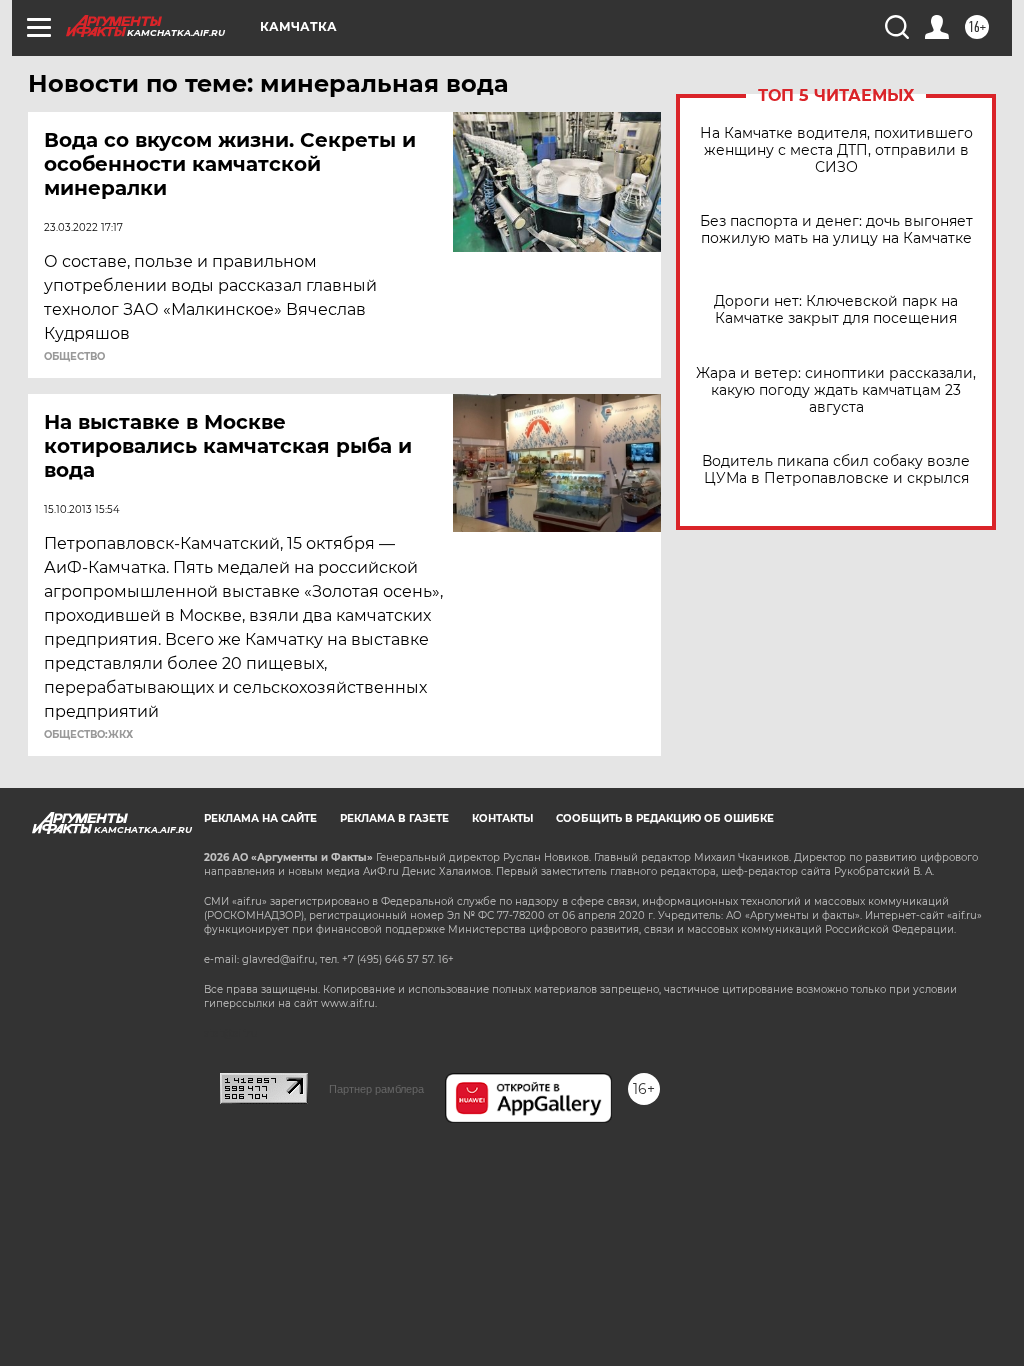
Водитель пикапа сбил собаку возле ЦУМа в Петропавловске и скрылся (836, 470)
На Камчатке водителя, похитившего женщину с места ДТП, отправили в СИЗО (836, 150)
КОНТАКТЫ (502, 818)
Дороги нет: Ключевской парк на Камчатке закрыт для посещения (836, 310)
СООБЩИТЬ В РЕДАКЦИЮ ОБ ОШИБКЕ (665, 818)
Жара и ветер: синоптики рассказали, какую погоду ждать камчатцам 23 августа (836, 390)
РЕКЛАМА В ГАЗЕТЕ (394, 818)
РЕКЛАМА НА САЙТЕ (260, 818)
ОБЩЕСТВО (74, 357)
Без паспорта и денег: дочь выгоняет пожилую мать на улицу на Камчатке (836, 230)
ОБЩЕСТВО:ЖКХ (88, 735)
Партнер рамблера (376, 1089)
